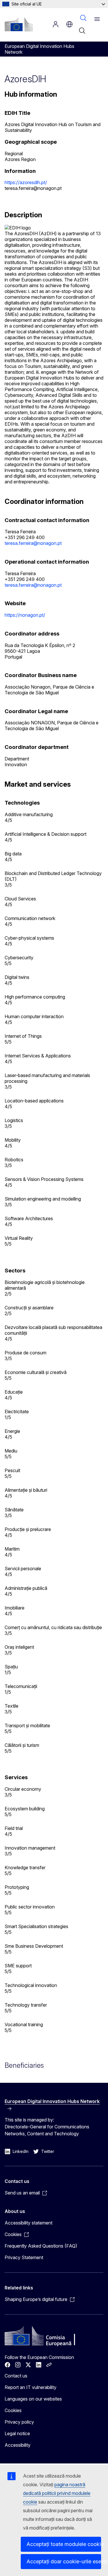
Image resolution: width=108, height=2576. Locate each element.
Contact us (16, 2376)
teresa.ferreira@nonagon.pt (33, 543)
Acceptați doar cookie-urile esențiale (64, 2561)
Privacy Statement (24, 2257)
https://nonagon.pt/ (25, 615)
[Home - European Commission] (19, 24)
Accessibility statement (29, 2223)
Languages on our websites (33, 2399)
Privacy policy (19, 2422)
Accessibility (18, 2445)
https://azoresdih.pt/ (26, 182)
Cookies (13, 2410)
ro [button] (69, 24)
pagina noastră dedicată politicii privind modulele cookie (57, 2493)
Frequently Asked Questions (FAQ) (41, 2246)
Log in (56, 24)
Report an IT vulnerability (31, 2387)
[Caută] (82, 31)
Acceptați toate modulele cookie (64, 2544)
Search (83, 18)
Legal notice (17, 2433)
